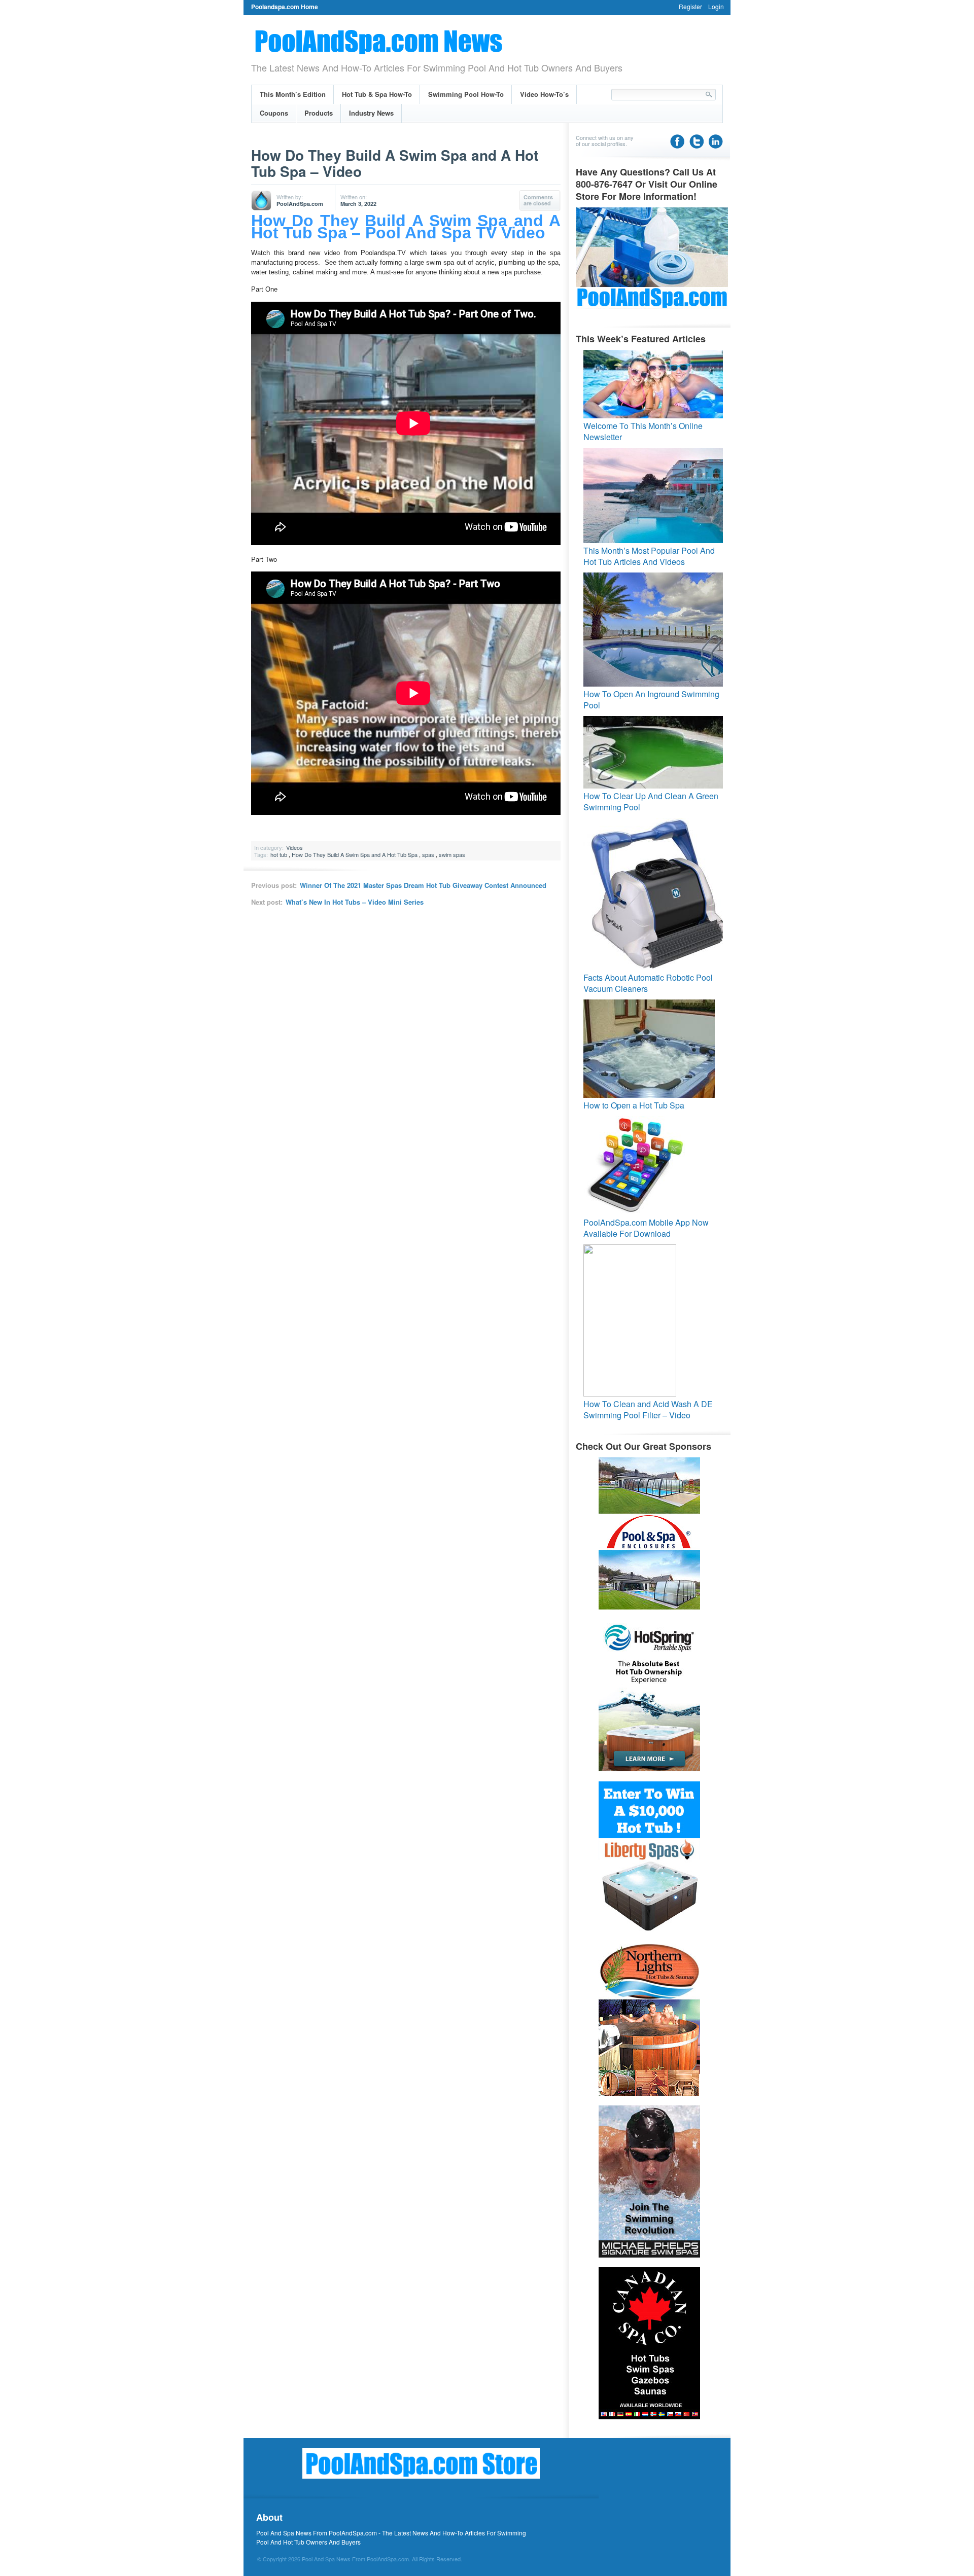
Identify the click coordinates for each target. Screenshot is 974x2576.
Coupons (274, 113)
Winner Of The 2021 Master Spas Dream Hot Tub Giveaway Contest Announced (423, 885)
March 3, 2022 (358, 204)
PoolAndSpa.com (300, 204)
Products (319, 113)
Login (716, 6)
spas (428, 854)
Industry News (371, 113)
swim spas (452, 854)
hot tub (279, 854)
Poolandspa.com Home (285, 7)
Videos (294, 847)
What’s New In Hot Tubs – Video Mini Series (355, 902)
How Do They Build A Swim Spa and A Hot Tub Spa (355, 854)
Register (690, 6)
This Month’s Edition (293, 94)
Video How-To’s (544, 94)
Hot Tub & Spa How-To (377, 94)
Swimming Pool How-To (466, 94)
